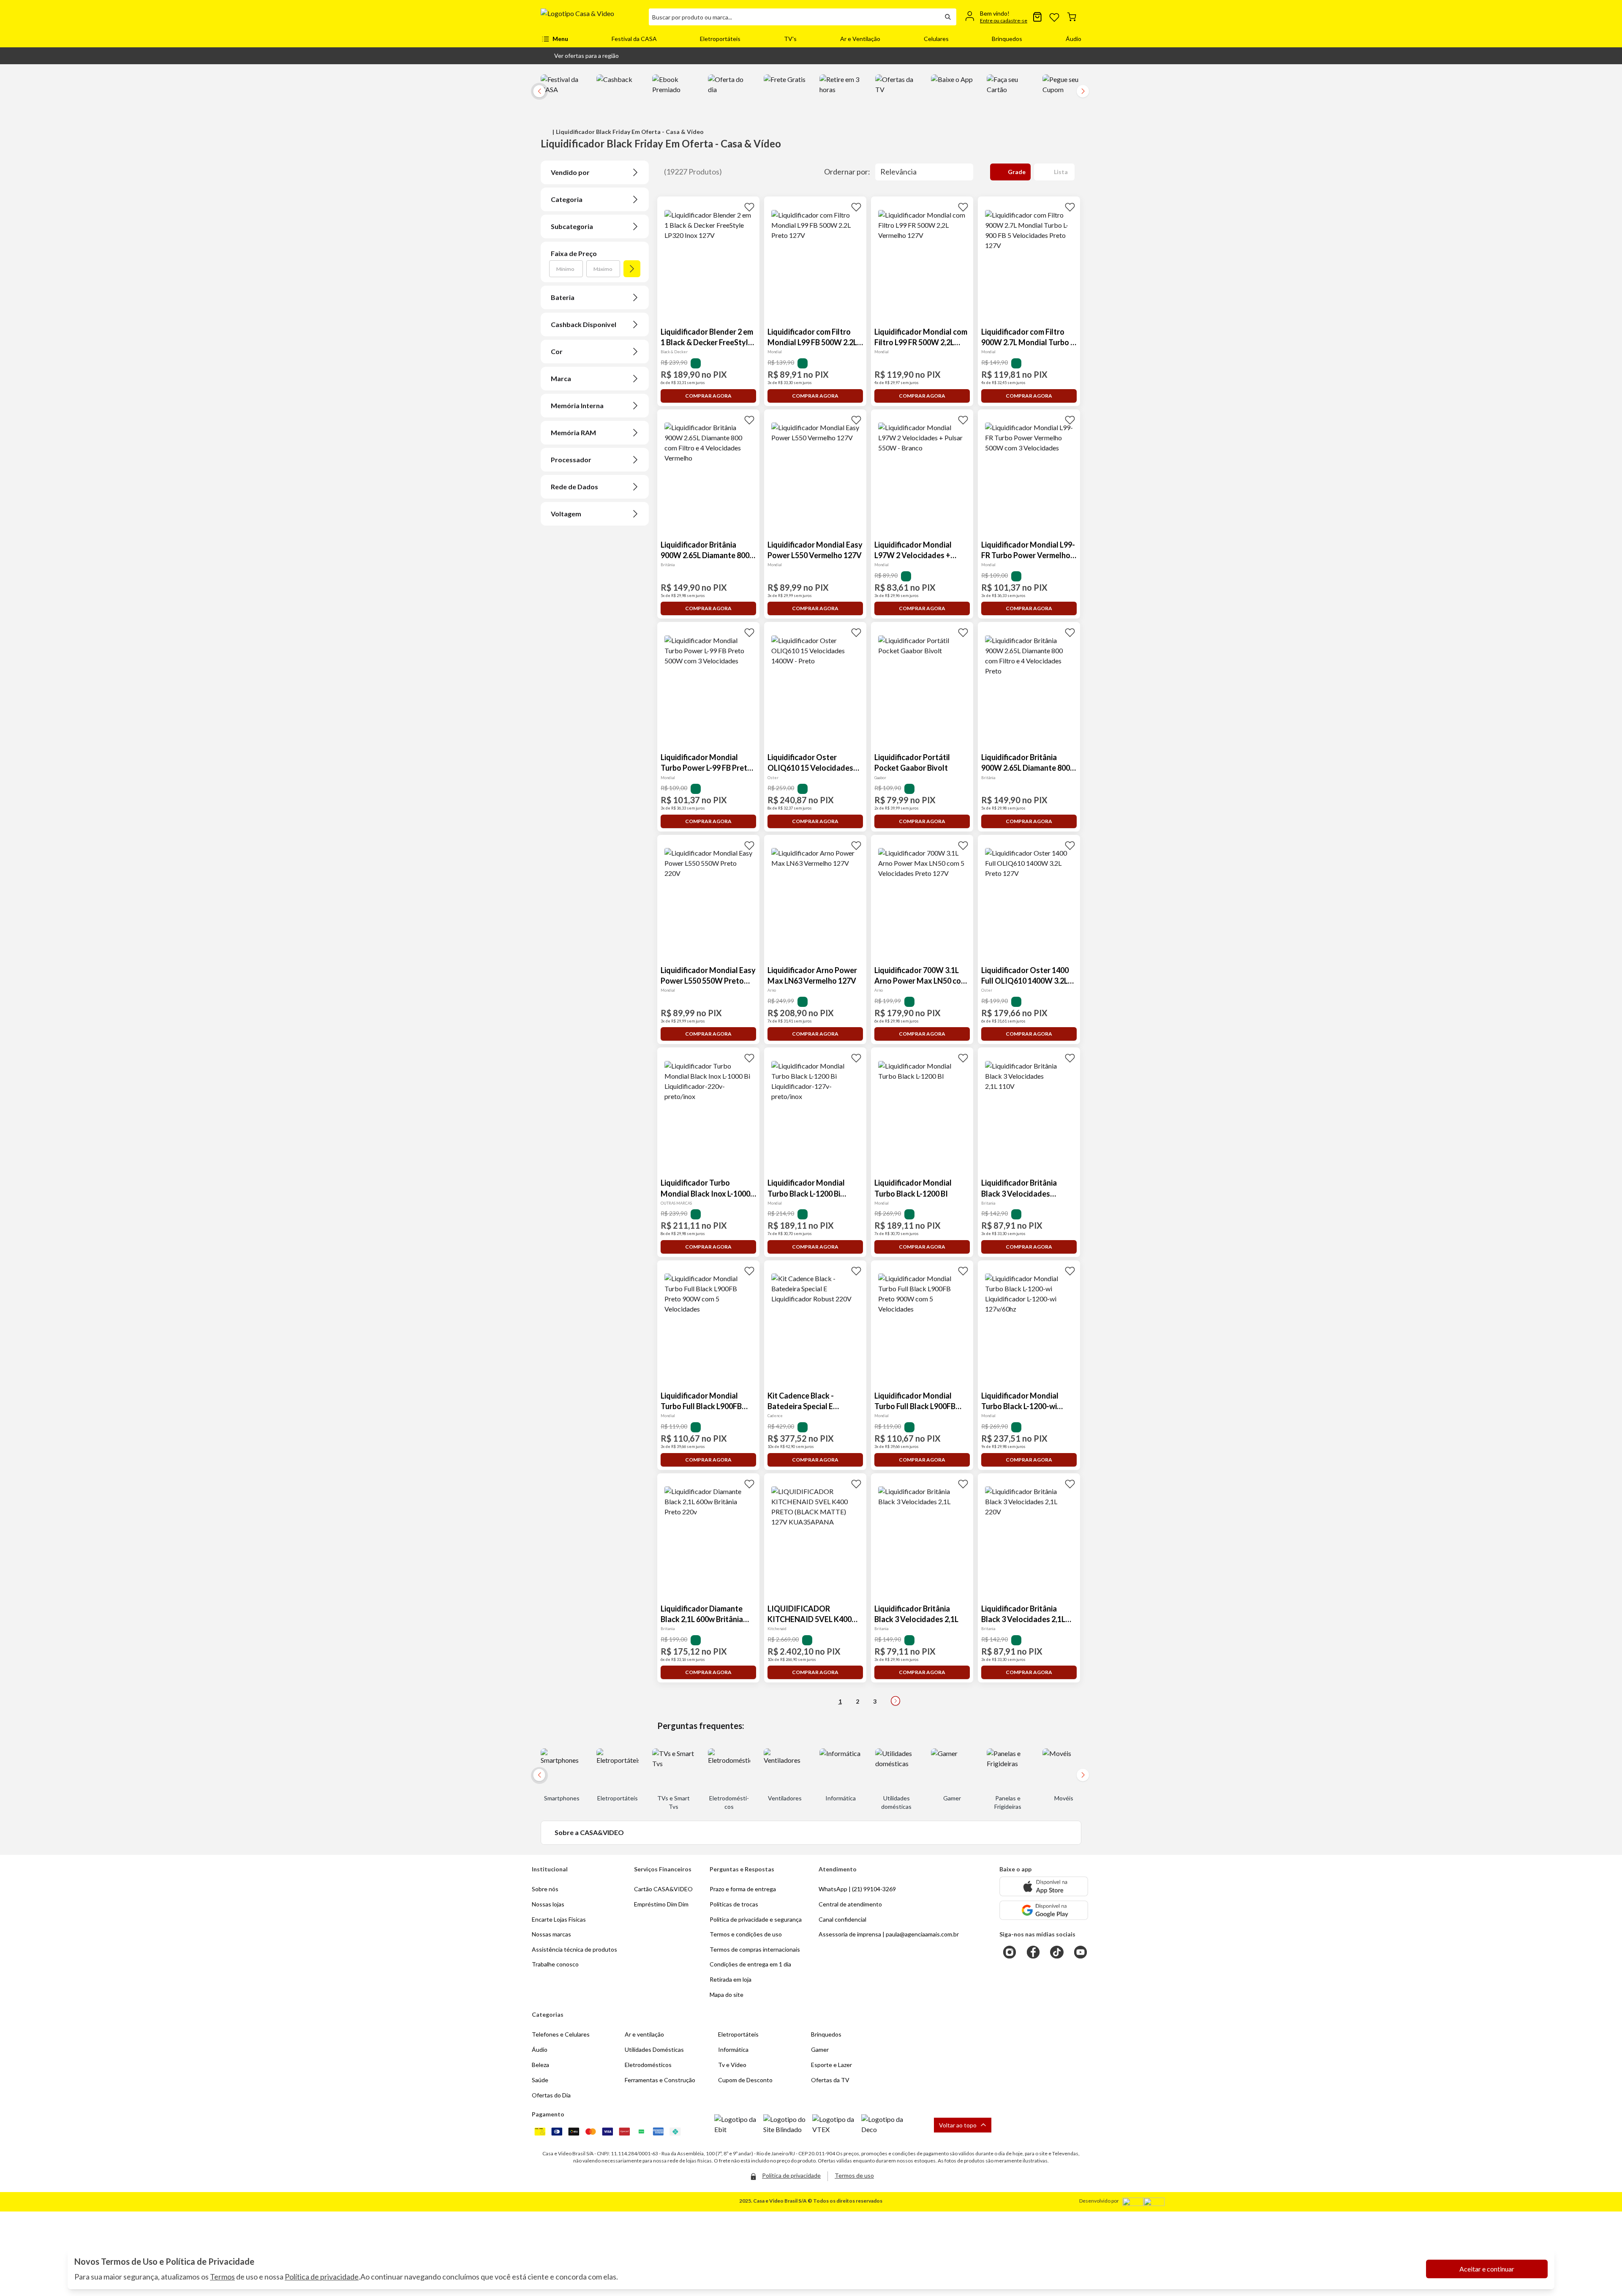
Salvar (663, 116)
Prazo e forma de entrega (743, 1889)
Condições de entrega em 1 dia (750, 1964)
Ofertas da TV (830, 2080)
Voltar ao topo (958, 2125)
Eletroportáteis (720, 39)
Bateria (563, 297)
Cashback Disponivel (584, 324)
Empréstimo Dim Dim (661, 1904)
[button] (580, 56)
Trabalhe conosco (555, 1964)
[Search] (948, 17)
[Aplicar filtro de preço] (632, 269)
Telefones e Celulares (561, 2034)
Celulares (936, 39)
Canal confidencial (842, 1919)
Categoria (567, 199)
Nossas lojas (548, 1904)
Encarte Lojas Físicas (559, 1919)
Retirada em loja (731, 1979)
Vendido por (570, 172)
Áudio (1074, 39)
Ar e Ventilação (860, 39)
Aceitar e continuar (1487, 2269)
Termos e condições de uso (746, 1934)
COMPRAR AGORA (708, 396)
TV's (790, 39)
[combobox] (794, 17)
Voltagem (566, 514)
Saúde (540, 2080)
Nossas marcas (551, 1934)
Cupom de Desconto (745, 2080)
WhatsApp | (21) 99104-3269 (857, 1889)
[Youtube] (1080, 1952)
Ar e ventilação (644, 2034)
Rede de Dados (574, 487)
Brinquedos (1007, 39)
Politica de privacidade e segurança (756, 1919)
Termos (222, 2277)
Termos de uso (854, 2175)
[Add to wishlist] (749, 207)
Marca (561, 378)
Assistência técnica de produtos (574, 1949)
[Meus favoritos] (1054, 17)
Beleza (540, 2065)
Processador (571, 459)
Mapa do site (727, 1995)
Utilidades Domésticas (654, 2049)
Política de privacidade (322, 2277)
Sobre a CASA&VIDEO (589, 1832)
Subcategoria (572, 226)
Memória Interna (577, 405)
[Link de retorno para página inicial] (591, 17)
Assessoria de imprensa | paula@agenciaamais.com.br (889, 1934)
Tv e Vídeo (732, 2065)
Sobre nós (545, 1889)
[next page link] (895, 1701)
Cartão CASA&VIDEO (663, 1889)
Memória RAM (573, 432)
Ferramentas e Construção (660, 2080)
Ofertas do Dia (551, 2095)
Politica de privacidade (791, 2175)
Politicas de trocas (734, 1904)
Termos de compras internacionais (755, 1949)
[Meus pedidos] (1037, 17)
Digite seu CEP (569, 101)
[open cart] (1072, 17)
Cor (557, 351)
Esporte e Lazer (831, 2065)
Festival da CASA (634, 39)
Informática (733, 2049)
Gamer (820, 2049)
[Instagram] (1010, 1952)
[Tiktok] (1057, 1952)
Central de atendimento (850, 1904)
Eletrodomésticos (648, 2065)
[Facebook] (1033, 1952)
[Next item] (1083, 91)
